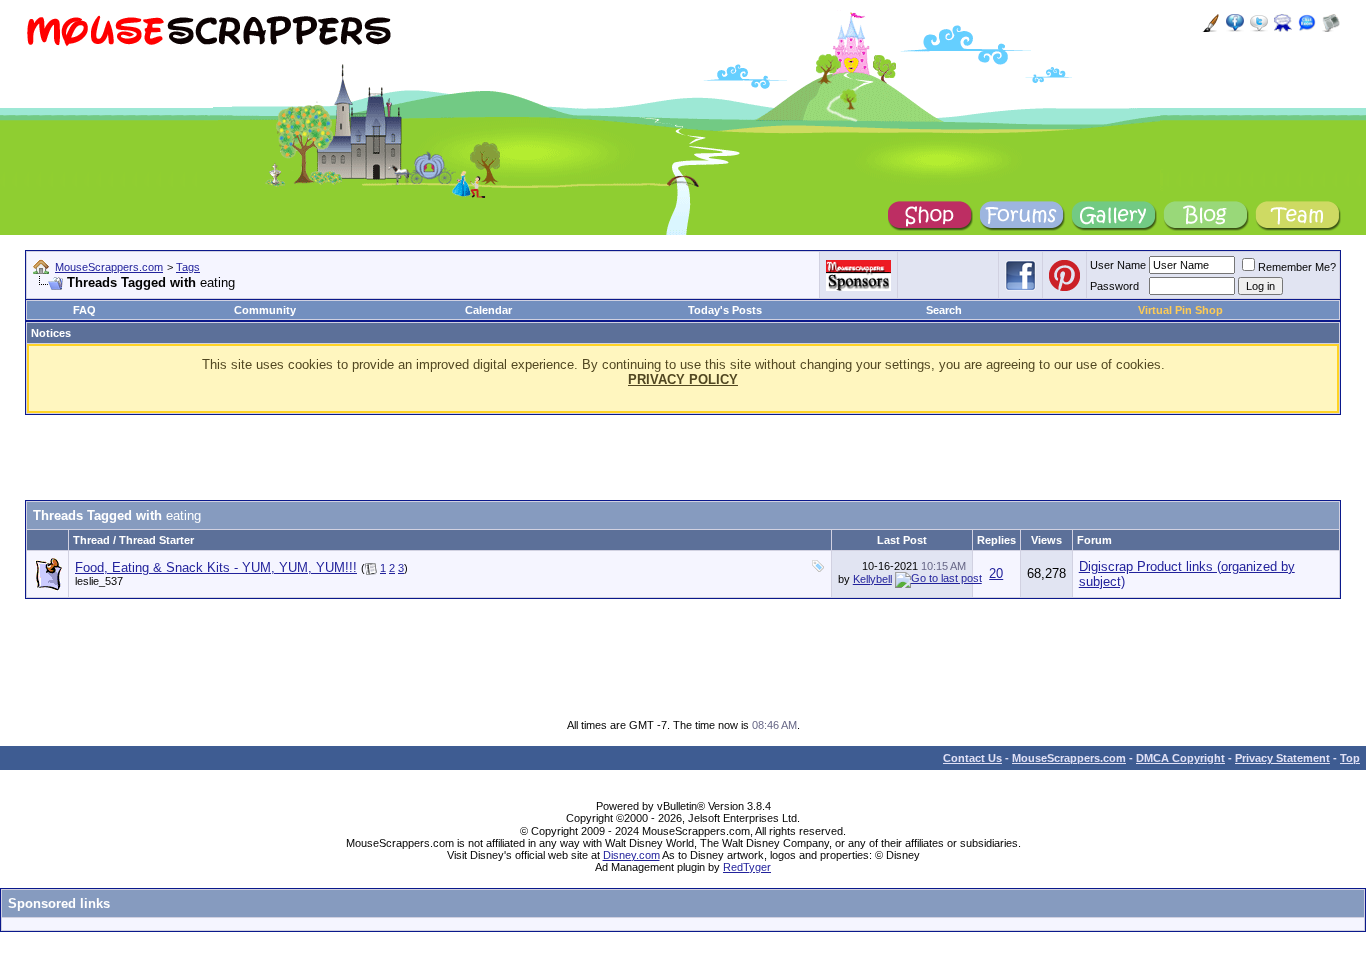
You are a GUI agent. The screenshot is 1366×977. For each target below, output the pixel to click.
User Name (1118, 265)
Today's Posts (725, 310)
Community (265, 310)
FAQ (84, 310)
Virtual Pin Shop (1180, 310)
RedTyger (747, 867)
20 (996, 573)
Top (1350, 758)
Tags (188, 267)
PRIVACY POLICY (683, 379)
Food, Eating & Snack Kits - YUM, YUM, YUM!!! (216, 567)
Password (1114, 286)
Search (944, 310)
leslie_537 (99, 581)
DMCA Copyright (1180, 758)
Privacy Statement (1282, 758)
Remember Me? (1297, 267)
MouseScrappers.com (109, 267)
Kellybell (872, 579)
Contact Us (972, 758)
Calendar (488, 310)
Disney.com (631, 855)
